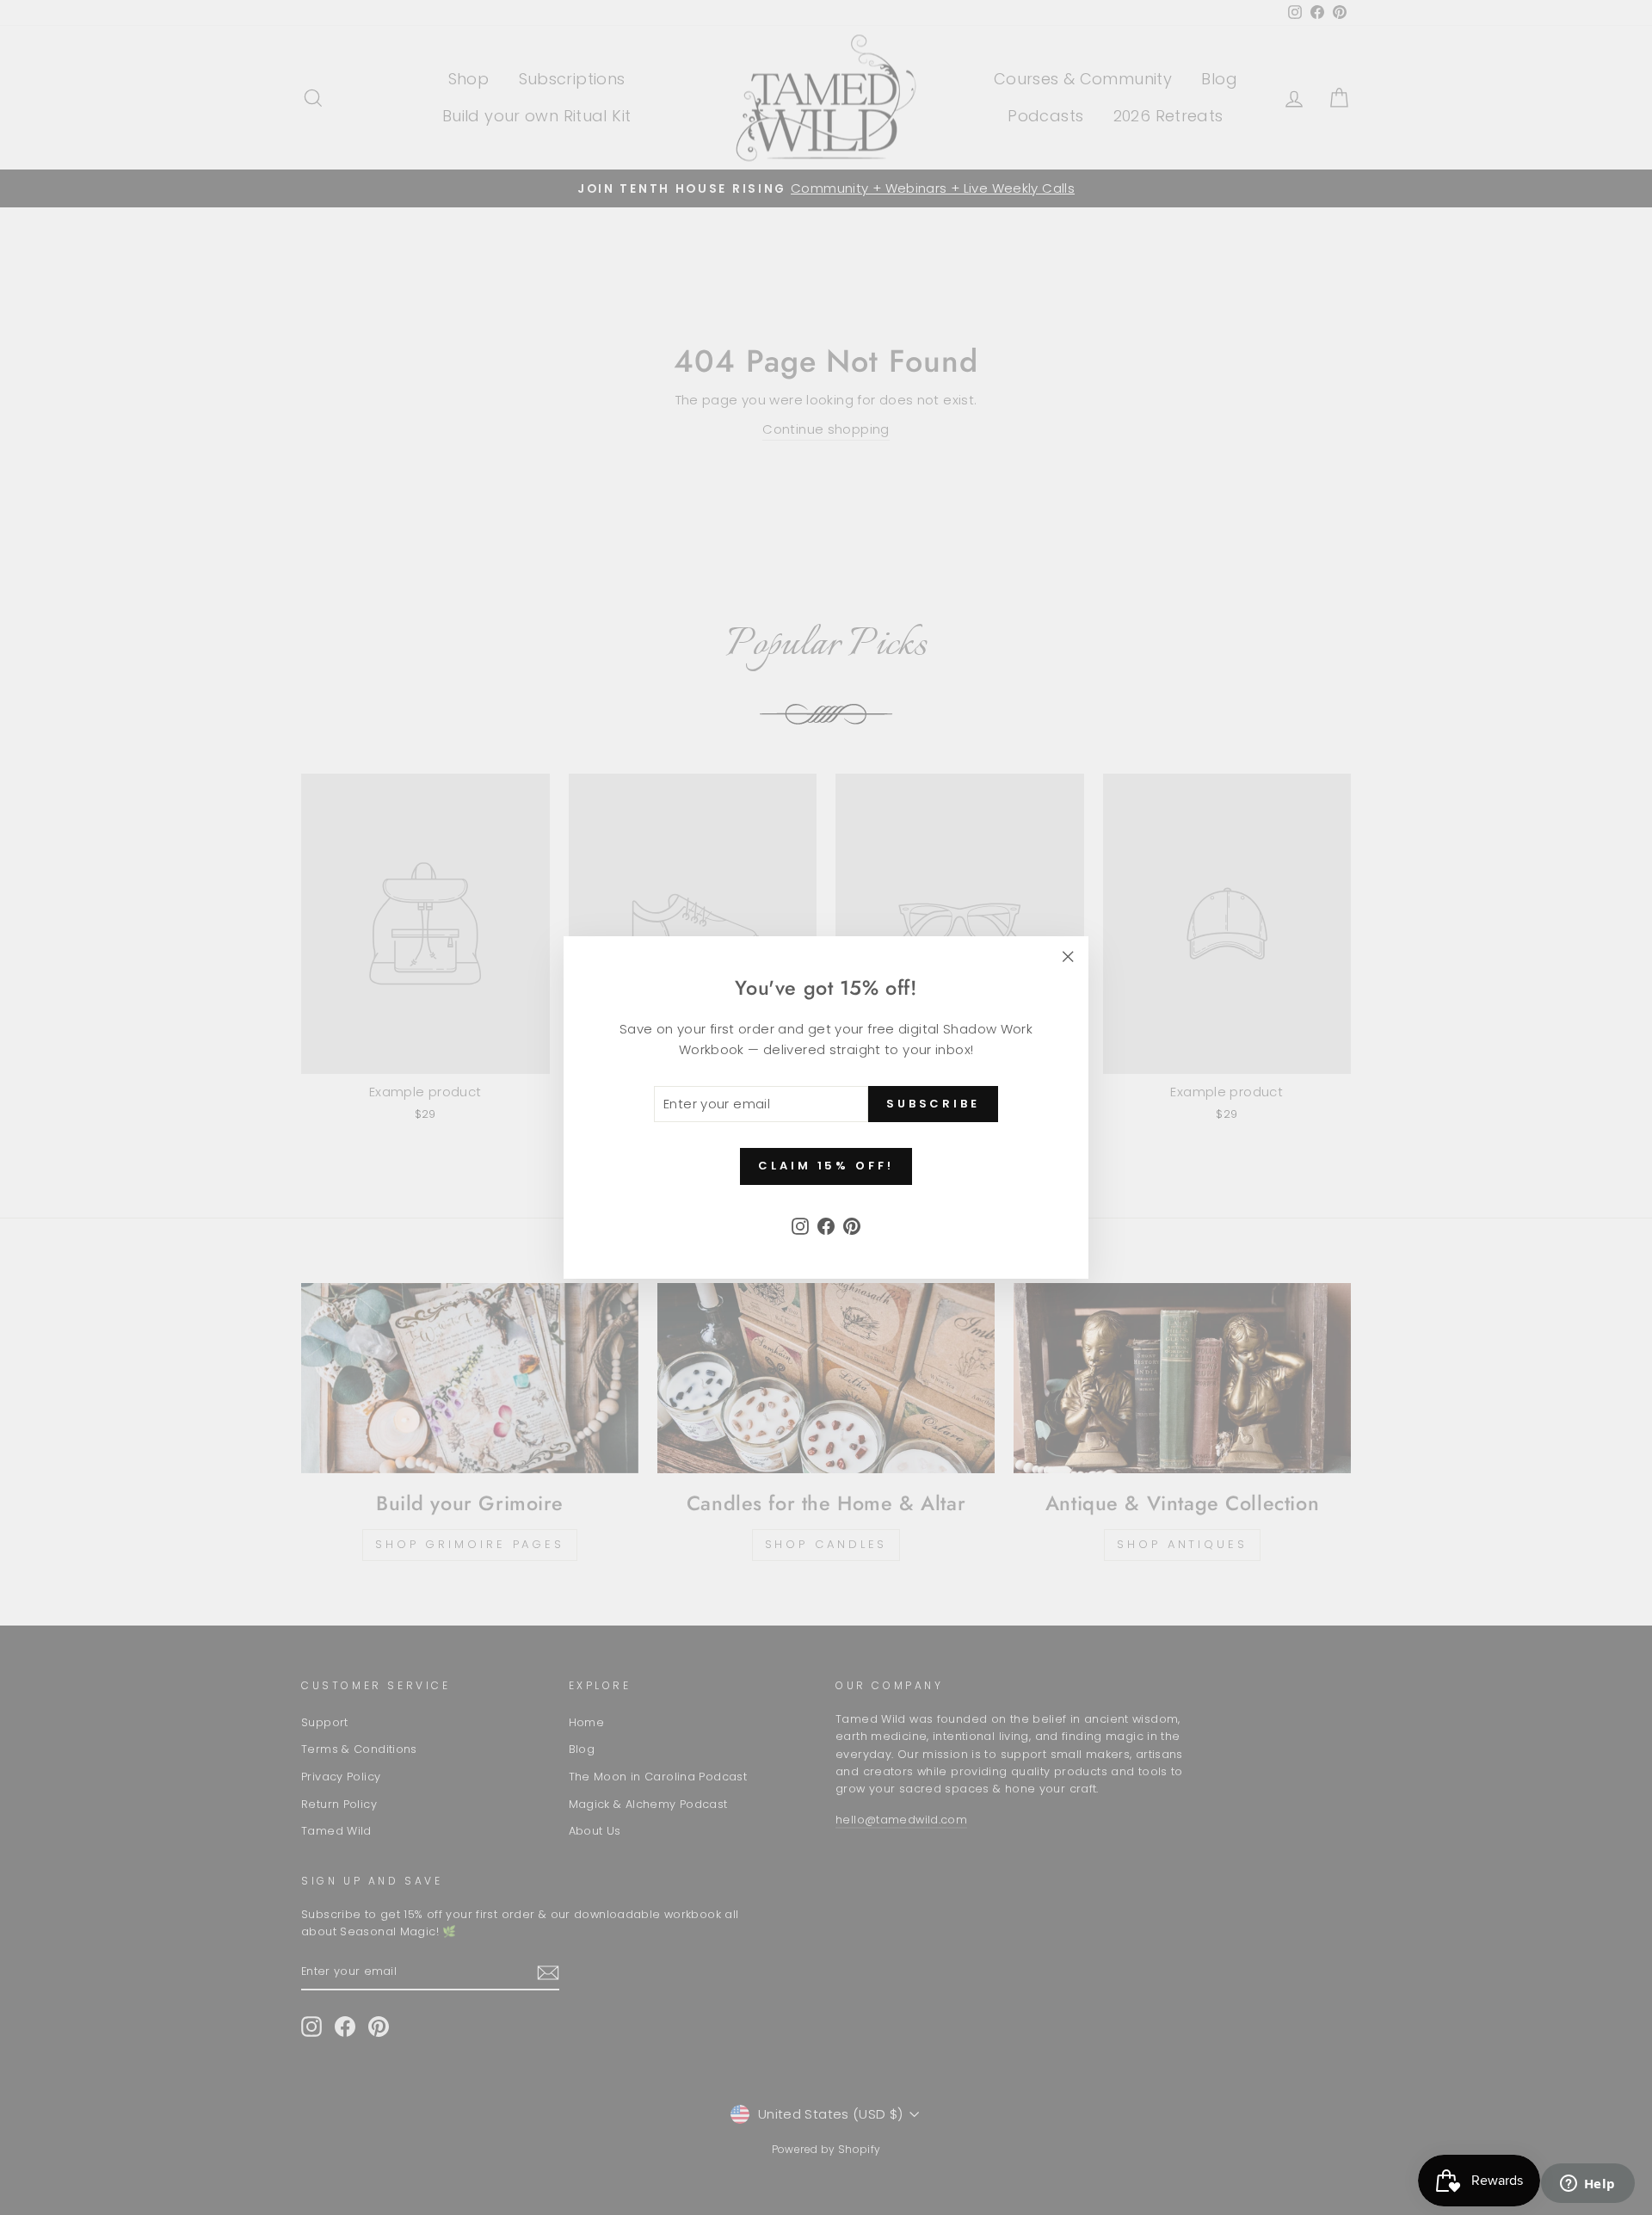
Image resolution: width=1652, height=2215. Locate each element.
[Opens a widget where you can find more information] (1587, 2185)
